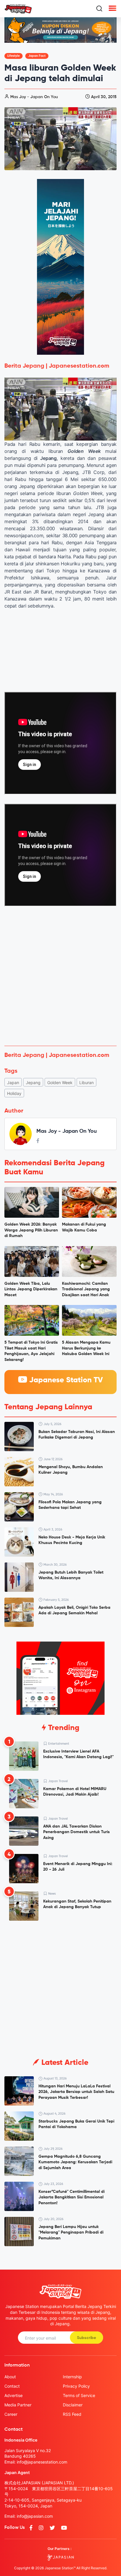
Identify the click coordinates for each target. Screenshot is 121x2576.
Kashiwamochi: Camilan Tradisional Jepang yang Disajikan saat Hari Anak (86, 1289)
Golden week (60, 1083)
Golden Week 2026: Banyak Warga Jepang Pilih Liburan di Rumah (31, 1230)
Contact (12, 2386)
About (10, 2377)
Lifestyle (14, 56)
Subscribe (86, 2338)
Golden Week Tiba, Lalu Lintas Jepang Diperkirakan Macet (31, 1289)
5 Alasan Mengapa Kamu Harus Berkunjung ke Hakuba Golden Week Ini (86, 1348)
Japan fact (37, 56)
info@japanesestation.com (42, 2462)
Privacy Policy (76, 2386)
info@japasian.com (35, 2516)
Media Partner (18, 2405)
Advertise (14, 2395)
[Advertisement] (60, 978)
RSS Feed (72, 2414)
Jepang (33, 1083)
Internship (72, 2377)
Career (11, 2414)
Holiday (14, 1093)
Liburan (86, 1083)
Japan (13, 1083)
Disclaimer (73, 2405)
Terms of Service (79, 2395)
